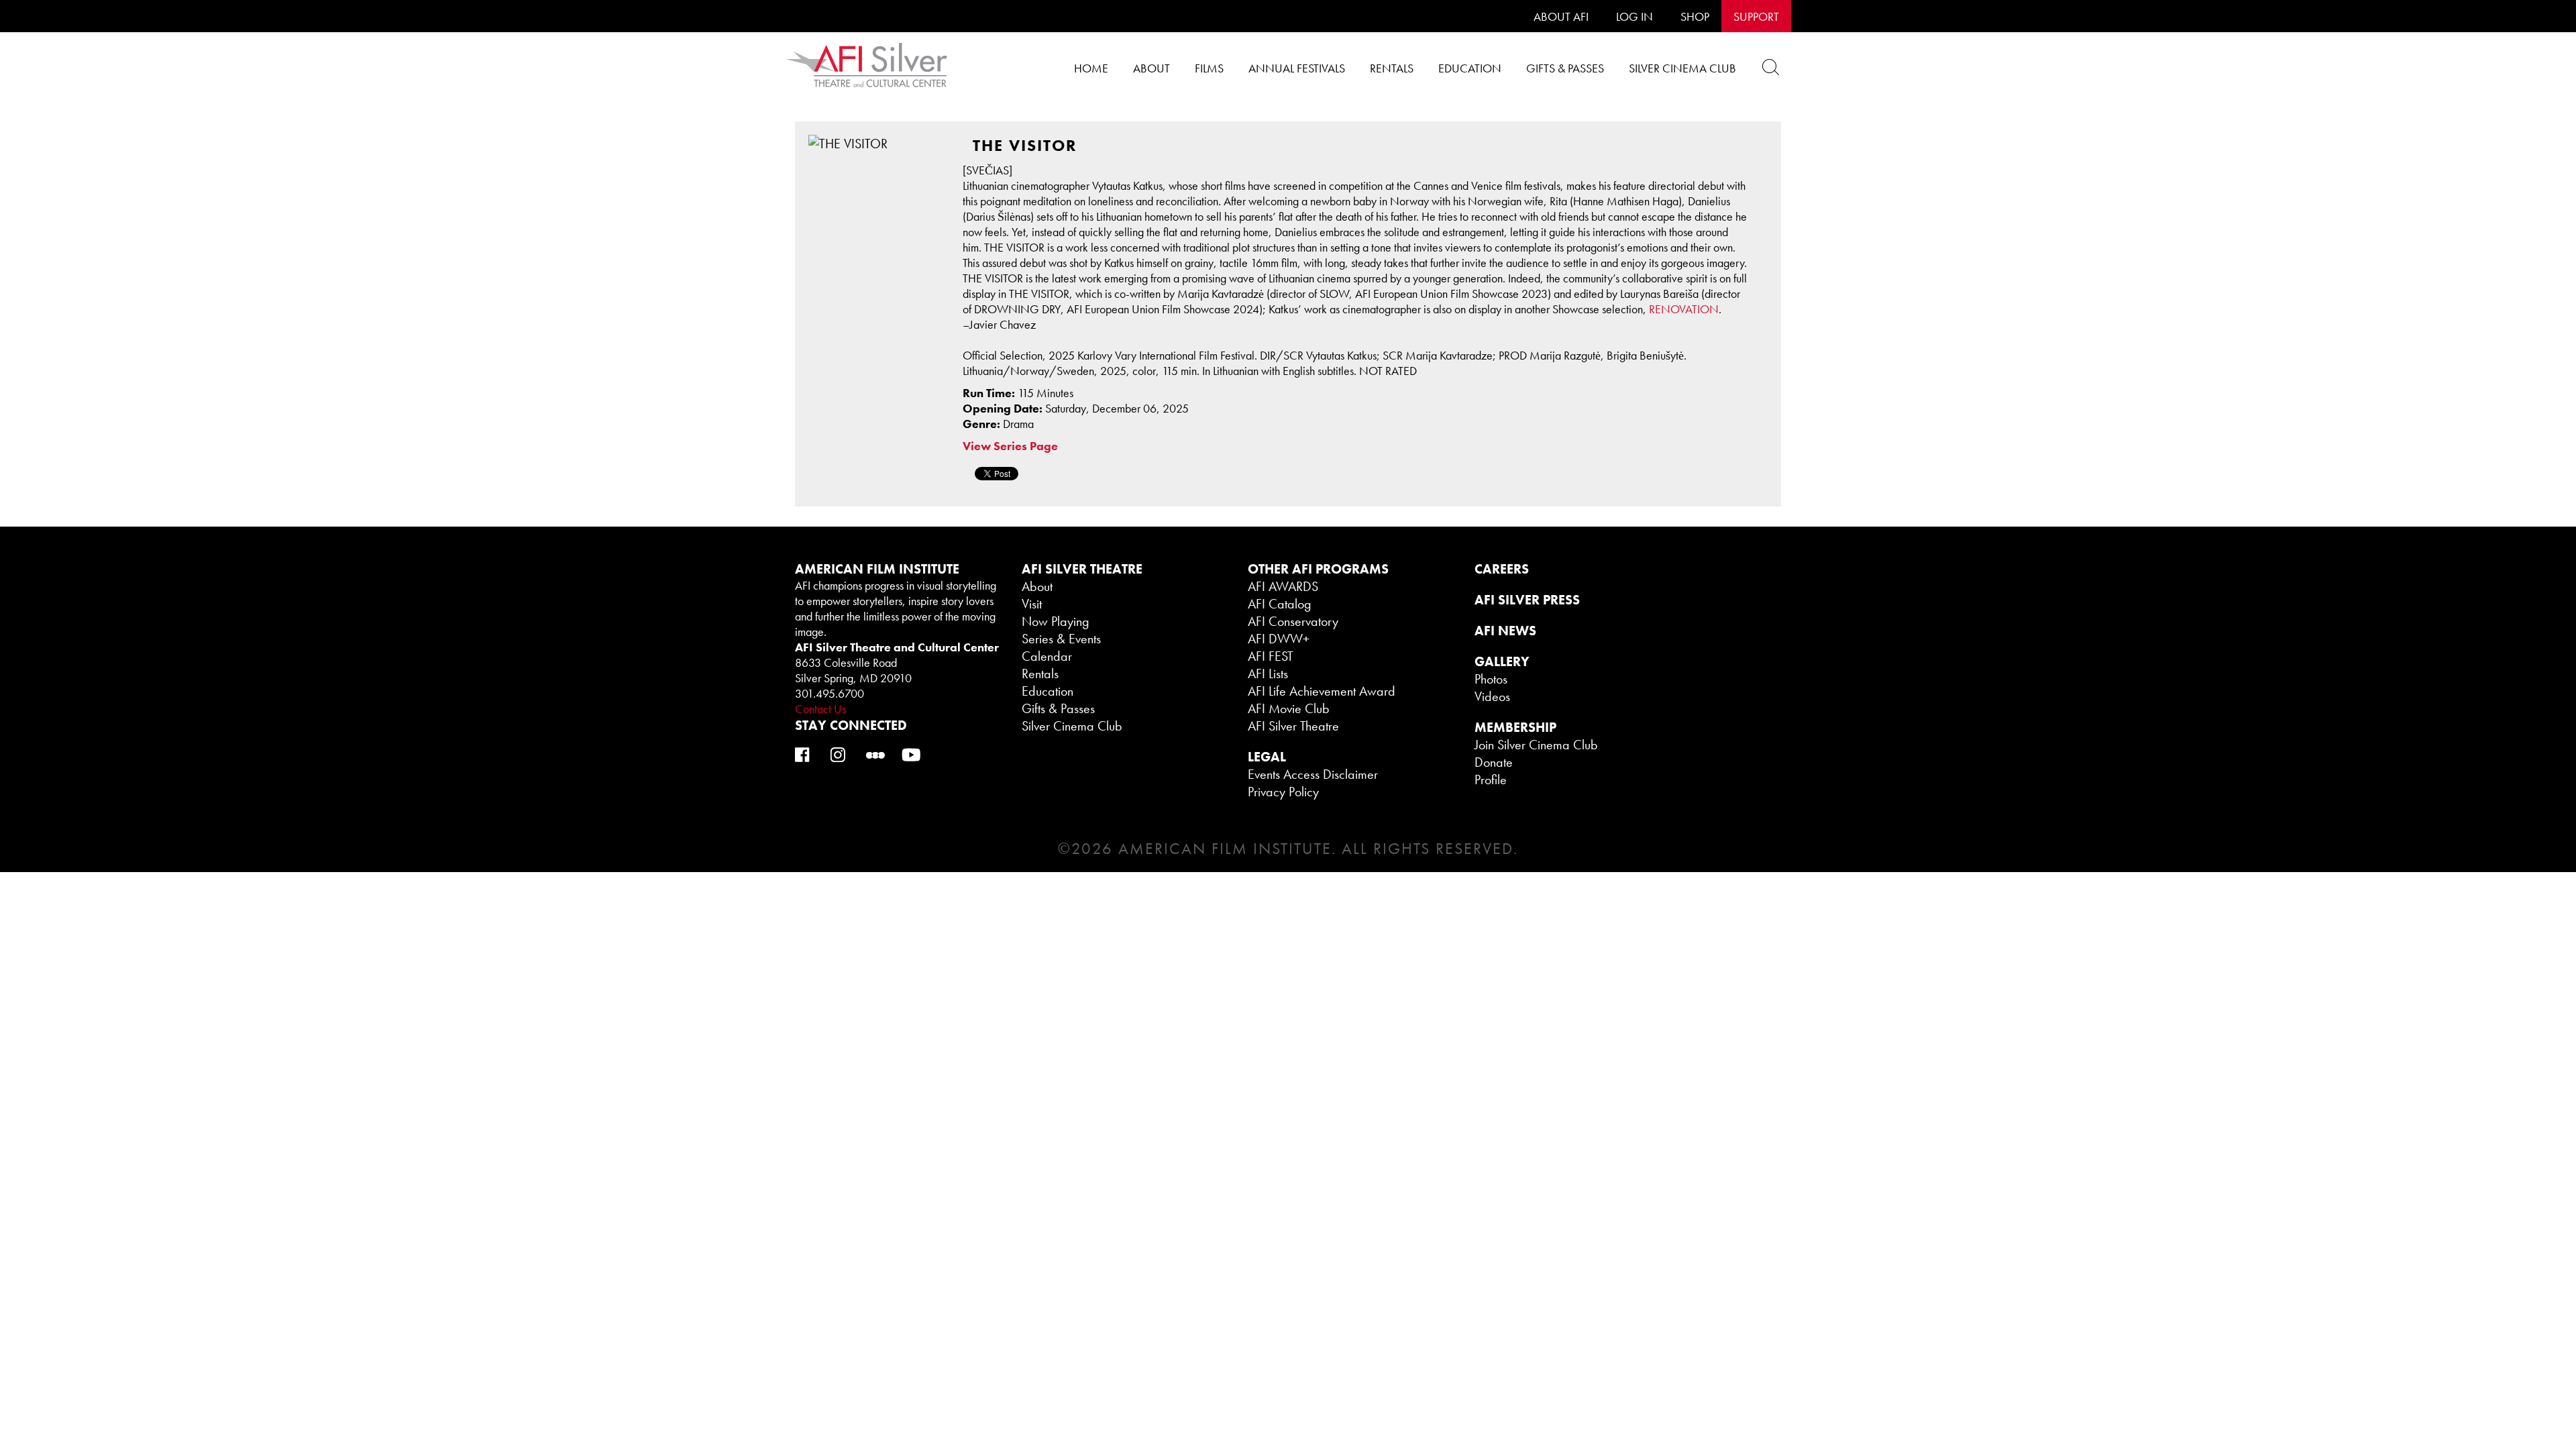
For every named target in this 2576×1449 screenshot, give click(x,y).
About (1151, 68)
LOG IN (1634, 16)
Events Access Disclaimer (1313, 774)
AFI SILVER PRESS (1527, 600)
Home (1091, 68)
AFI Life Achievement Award (1322, 691)
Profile (1491, 780)
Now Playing (1056, 621)
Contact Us (820, 709)
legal (1267, 757)
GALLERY (1502, 661)
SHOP (1695, 16)
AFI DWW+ (1279, 639)
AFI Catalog (1280, 604)
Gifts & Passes (1565, 68)
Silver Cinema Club (1682, 68)
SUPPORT (1756, 16)
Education (1470, 68)
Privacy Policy (1283, 792)
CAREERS (1502, 569)
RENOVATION (1684, 309)
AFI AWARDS (1283, 586)
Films (1209, 68)
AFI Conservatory (1293, 621)
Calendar (1047, 656)
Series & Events (1061, 639)
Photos (1491, 679)
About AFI (1561, 16)
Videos (1492, 696)
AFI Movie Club (1289, 708)
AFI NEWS (1505, 631)
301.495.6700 (829, 693)
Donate (1494, 762)
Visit (1032, 604)
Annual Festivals (1297, 68)
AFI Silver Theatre (1293, 726)
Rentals (1392, 68)
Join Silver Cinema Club (1536, 745)
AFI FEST (1271, 656)
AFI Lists (1268, 674)
